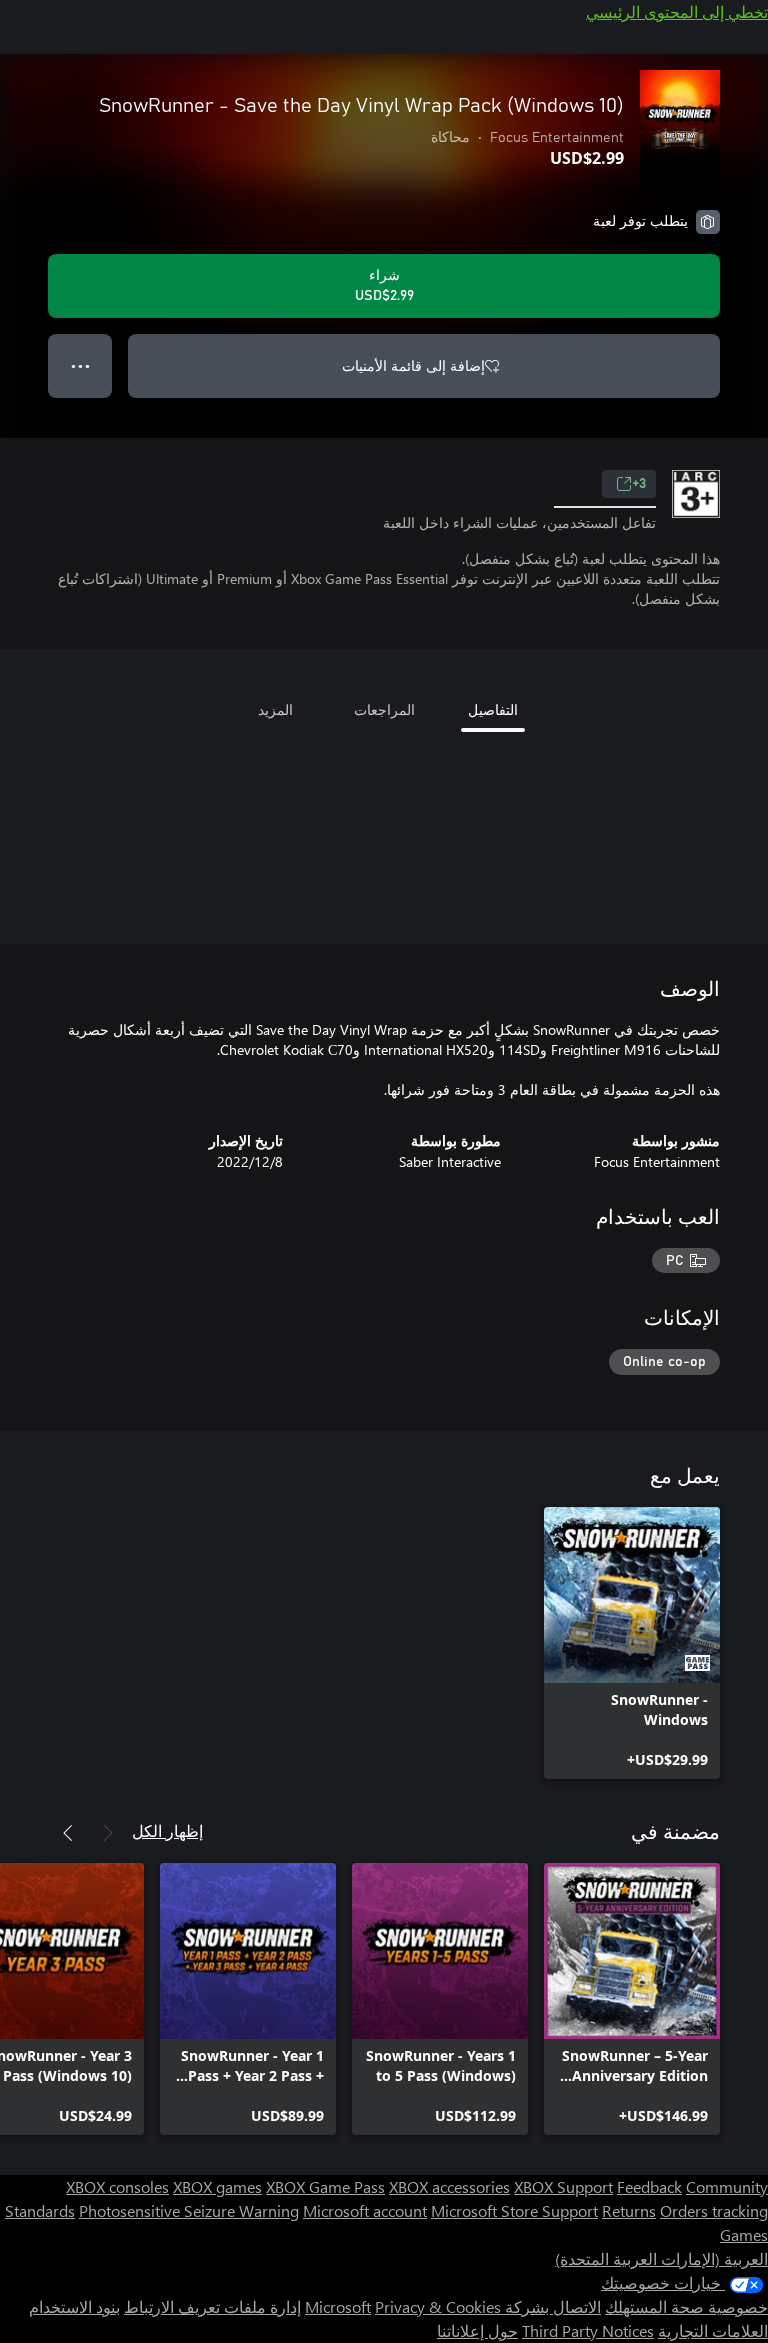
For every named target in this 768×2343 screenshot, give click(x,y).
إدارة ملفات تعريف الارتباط (212, 2306)
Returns (629, 2210)
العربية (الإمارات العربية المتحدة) (661, 2258)
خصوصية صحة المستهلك (686, 2306)
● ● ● (80, 365)
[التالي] (68, 1833)
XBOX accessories (449, 2186)
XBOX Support (563, 2186)
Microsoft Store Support (514, 2210)
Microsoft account (365, 2210)
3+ (639, 484)
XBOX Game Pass (325, 2186)
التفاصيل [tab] (493, 709)
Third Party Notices (588, 2330)
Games (744, 2234)
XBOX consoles (117, 2186)
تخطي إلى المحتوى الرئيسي (677, 11)
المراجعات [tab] (384, 709)
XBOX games (217, 2186)
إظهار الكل (167, 1830)
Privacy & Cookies (438, 2306)
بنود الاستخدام (74, 2306)
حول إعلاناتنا (477, 2330)
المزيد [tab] (275, 709)
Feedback (649, 2186)
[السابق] (108, 1833)
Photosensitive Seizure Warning (189, 2210)
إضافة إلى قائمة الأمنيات (413, 365)
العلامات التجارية (713, 2330)
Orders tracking (714, 2210)
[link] (632, 1643)
